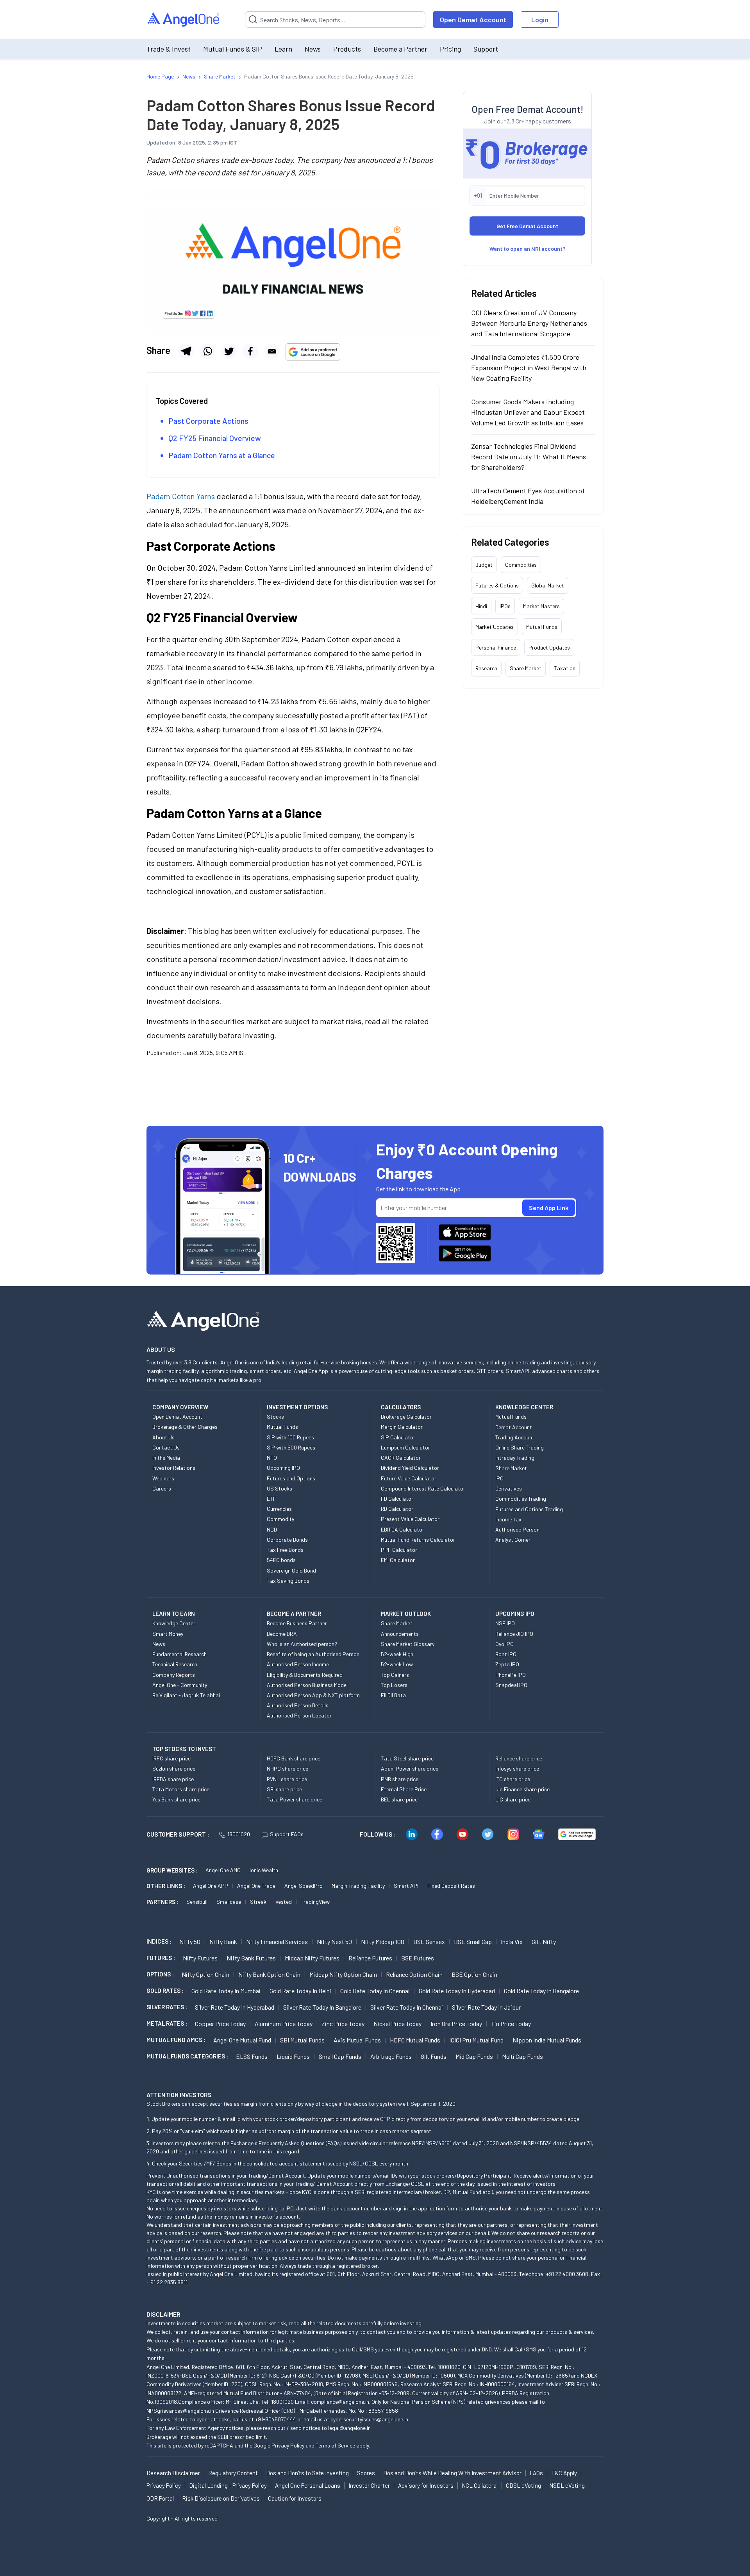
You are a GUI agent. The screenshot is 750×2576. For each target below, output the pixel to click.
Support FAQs (287, 1834)
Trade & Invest (169, 49)
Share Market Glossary (408, 1644)
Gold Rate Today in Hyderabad (457, 1991)
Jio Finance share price (522, 1789)
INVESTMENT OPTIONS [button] (297, 1407)
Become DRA (282, 1634)
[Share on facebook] (250, 351)
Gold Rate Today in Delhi (300, 1991)
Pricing (450, 49)
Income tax (508, 1519)
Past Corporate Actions (208, 421)
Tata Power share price (295, 1799)
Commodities (521, 565)
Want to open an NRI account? (528, 249)
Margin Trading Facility (358, 1886)
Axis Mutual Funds (357, 2040)
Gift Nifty (544, 1941)
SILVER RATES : (167, 2007)
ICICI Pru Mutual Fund (476, 2040)
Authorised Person (517, 1529)
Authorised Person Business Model (307, 1685)
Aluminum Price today (284, 2023)
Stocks (275, 1417)
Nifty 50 (190, 1941)
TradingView (315, 1902)
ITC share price (513, 1779)
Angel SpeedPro (304, 1886)
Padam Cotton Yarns (181, 496)
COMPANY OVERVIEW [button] (180, 1407)
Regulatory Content (233, 2473)
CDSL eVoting (523, 2485)
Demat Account (514, 1427)
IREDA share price (173, 1779)
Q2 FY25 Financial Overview (215, 438)
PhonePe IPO (511, 1675)
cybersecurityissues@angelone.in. (370, 2419)
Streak (258, 1902)
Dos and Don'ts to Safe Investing (307, 2473)
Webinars (163, 1478)
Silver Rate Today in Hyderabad (235, 2007)
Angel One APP (211, 1886)
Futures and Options (291, 1478)
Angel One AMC (223, 1870)
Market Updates (495, 627)
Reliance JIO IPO (514, 1634)
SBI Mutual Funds (302, 2040)
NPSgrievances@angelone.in (180, 2411)
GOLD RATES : (165, 1990)
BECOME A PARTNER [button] (294, 1614)
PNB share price (400, 1779)
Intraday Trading (515, 1458)
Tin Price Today (511, 2023)
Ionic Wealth (264, 1870)
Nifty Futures (200, 1958)
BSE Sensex (429, 1941)
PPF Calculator (399, 1550)
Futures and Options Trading (529, 1509)
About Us (163, 1437)
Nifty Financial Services (277, 1941)
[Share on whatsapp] (207, 351)
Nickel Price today (397, 2023)
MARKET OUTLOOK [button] (406, 1614)
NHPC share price (287, 1768)
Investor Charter (369, 2485)
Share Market (526, 668)
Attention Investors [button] (179, 2095)
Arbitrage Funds (391, 2056)
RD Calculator (397, 1509)
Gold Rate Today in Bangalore (541, 1991)
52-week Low (397, 1664)
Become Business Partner (297, 1623)
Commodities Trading (521, 1499)
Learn (283, 49)
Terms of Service (335, 2445)
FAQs (536, 2473)
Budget (484, 565)
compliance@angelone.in (340, 2402)
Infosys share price (517, 1768)
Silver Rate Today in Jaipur (486, 2007)
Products (347, 49)
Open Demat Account (473, 20)
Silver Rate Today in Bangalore (322, 2007)
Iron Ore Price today (456, 2023)
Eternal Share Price (404, 1789)
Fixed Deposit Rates (451, 1886)
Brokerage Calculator (406, 1417)
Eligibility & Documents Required (305, 1675)
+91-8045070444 (276, 2419)
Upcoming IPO (283, 1468)
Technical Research (175, 1664)
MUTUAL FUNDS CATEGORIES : (187, 2056)
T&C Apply (564, 2473)
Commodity (280, 1519)
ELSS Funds (252, 2056)
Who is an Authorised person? (302, 1644)
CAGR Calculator (401, 1458)
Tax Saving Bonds (288, 1581)
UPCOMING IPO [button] (515, 1614)
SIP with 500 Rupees (291, 1447)
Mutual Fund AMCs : (176, 2040)
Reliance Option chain (414, 1974)
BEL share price (399, 1799)
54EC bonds (281, 1560)
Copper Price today (220, 2023)
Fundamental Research (179, 1654)
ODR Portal (160, 2498)
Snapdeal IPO (511, 1685)
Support (486, 49)
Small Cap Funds (340, 2056)
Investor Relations (174, 1468)
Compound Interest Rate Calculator (423, 1488)
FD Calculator (397, 1499)
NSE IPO (505, 1623)
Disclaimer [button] (163, 2314)
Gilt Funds (434, 2056)
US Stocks (279, 1488)
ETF (271, 1499)
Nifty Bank (223, 1941)
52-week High (397, 1654)
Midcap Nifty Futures (312, 1958)
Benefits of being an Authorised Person (313, 1654)
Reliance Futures (370, 1958)
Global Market (548, 585)
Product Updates (549, 647)
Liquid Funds (293, 2056)
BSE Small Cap (473, 1941)
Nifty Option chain (205, 1974)
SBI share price (284, 1789)
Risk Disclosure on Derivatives (221, 2498)
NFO (272, 1458)
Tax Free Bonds (285, 1550)
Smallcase (229, 1902)
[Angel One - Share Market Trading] (184, 20)
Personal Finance (496, 647)
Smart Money (168, 1634)
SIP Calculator (398, 1437)
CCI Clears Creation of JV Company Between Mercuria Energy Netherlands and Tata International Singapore (529, 323)
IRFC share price (171, 1758)
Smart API (406, 1886)
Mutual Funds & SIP (233, 49)
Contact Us (166, 1447)
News (313, 49)
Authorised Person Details (298, 1705)
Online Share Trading (520, 1447)
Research (486, 668)
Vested (284, 1902)
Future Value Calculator (409, 1478)
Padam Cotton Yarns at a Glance (222, 455)
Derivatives (509, 1488)
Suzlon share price (174, 1768)
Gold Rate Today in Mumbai (226, 1991)
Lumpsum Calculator (405, 1447)
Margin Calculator (402, 1427)
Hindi (481, 606)
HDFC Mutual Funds (415, 2040)
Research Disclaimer (173, 2473)
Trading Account (515, 1437)
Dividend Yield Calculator (410, 1468)
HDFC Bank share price (294, 1758)
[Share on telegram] (186, 351)
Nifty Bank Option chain (269, 1974)
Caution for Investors (295, 2498)
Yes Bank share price (176, 1799)
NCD (272, 1529)
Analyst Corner (513, 1540)
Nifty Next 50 (334, 1941)
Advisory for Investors (426, 2485)
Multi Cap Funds (522, 2056)
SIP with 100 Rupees (290, 1437)
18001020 (239, 1834)
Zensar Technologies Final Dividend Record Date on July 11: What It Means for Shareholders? (529, 457)
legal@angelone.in (349, 2428)
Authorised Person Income (298, 1664)
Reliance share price (519, 1758)
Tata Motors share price (181, 1789)
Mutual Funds (542, 627)
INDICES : (159, 1941)
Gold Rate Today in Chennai (375, 1991)
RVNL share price (287, 1779)
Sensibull (197, 1902)
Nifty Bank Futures (251, 1958)
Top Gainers (395, 1675)
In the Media (166, 1458)
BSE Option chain (474, 1974)
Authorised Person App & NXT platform (313, 1695)
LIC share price (513, 1799)
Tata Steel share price (407, 1758)
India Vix (512, 1941)
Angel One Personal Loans (308, 2485)
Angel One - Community (180, 1685)
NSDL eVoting (567, 2485)
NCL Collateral (480, 2485)
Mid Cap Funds (474, 2056)
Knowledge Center (174, 1623)
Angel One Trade (256, 1886)
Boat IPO (506, 1654)
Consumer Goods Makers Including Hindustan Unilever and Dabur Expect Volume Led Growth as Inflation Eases (528, 412)
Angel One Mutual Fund (242, 2040)
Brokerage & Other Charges (185, 1427)
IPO (499, 1478)
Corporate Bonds (287, 1540)
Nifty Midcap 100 (383, 1941)
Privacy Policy (288, 2445)
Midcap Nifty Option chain (343, 1974)
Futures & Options (497, 585)
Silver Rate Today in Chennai (407, 2007)
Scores (366, 2473)
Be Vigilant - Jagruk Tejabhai (186, 1695)
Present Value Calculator (410, 1519)
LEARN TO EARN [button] (174, 1614)
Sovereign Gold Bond (291, 1570)
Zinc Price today (343, 2023)
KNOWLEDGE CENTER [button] (524, 1407)
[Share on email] (272, 351)
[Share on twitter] (229, 351)
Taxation (565, 668)
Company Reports (174, 1675)
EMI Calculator (398, 1560)
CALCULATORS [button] (401, 1407)
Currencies (279, 1509)
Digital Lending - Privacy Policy (228, 2485)
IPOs (505, 606)
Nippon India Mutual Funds (547, 2040)
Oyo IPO (504, 1644)
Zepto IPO (507, 1664)
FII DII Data (393, 1695)
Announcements (400, 1634)
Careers (162, 1488)
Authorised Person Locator (299, 1715)
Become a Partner (400, 49)
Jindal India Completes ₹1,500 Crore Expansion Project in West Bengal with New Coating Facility (529, 368)
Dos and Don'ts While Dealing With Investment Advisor (452, 2473)
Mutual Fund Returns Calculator (418, 1540)
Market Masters (541, 606)
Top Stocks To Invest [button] (184, 1749)
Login (540, 20)
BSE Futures (418, 1958)
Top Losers (394, 1685)
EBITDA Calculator (403, 1529)
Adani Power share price (410, 1768)
